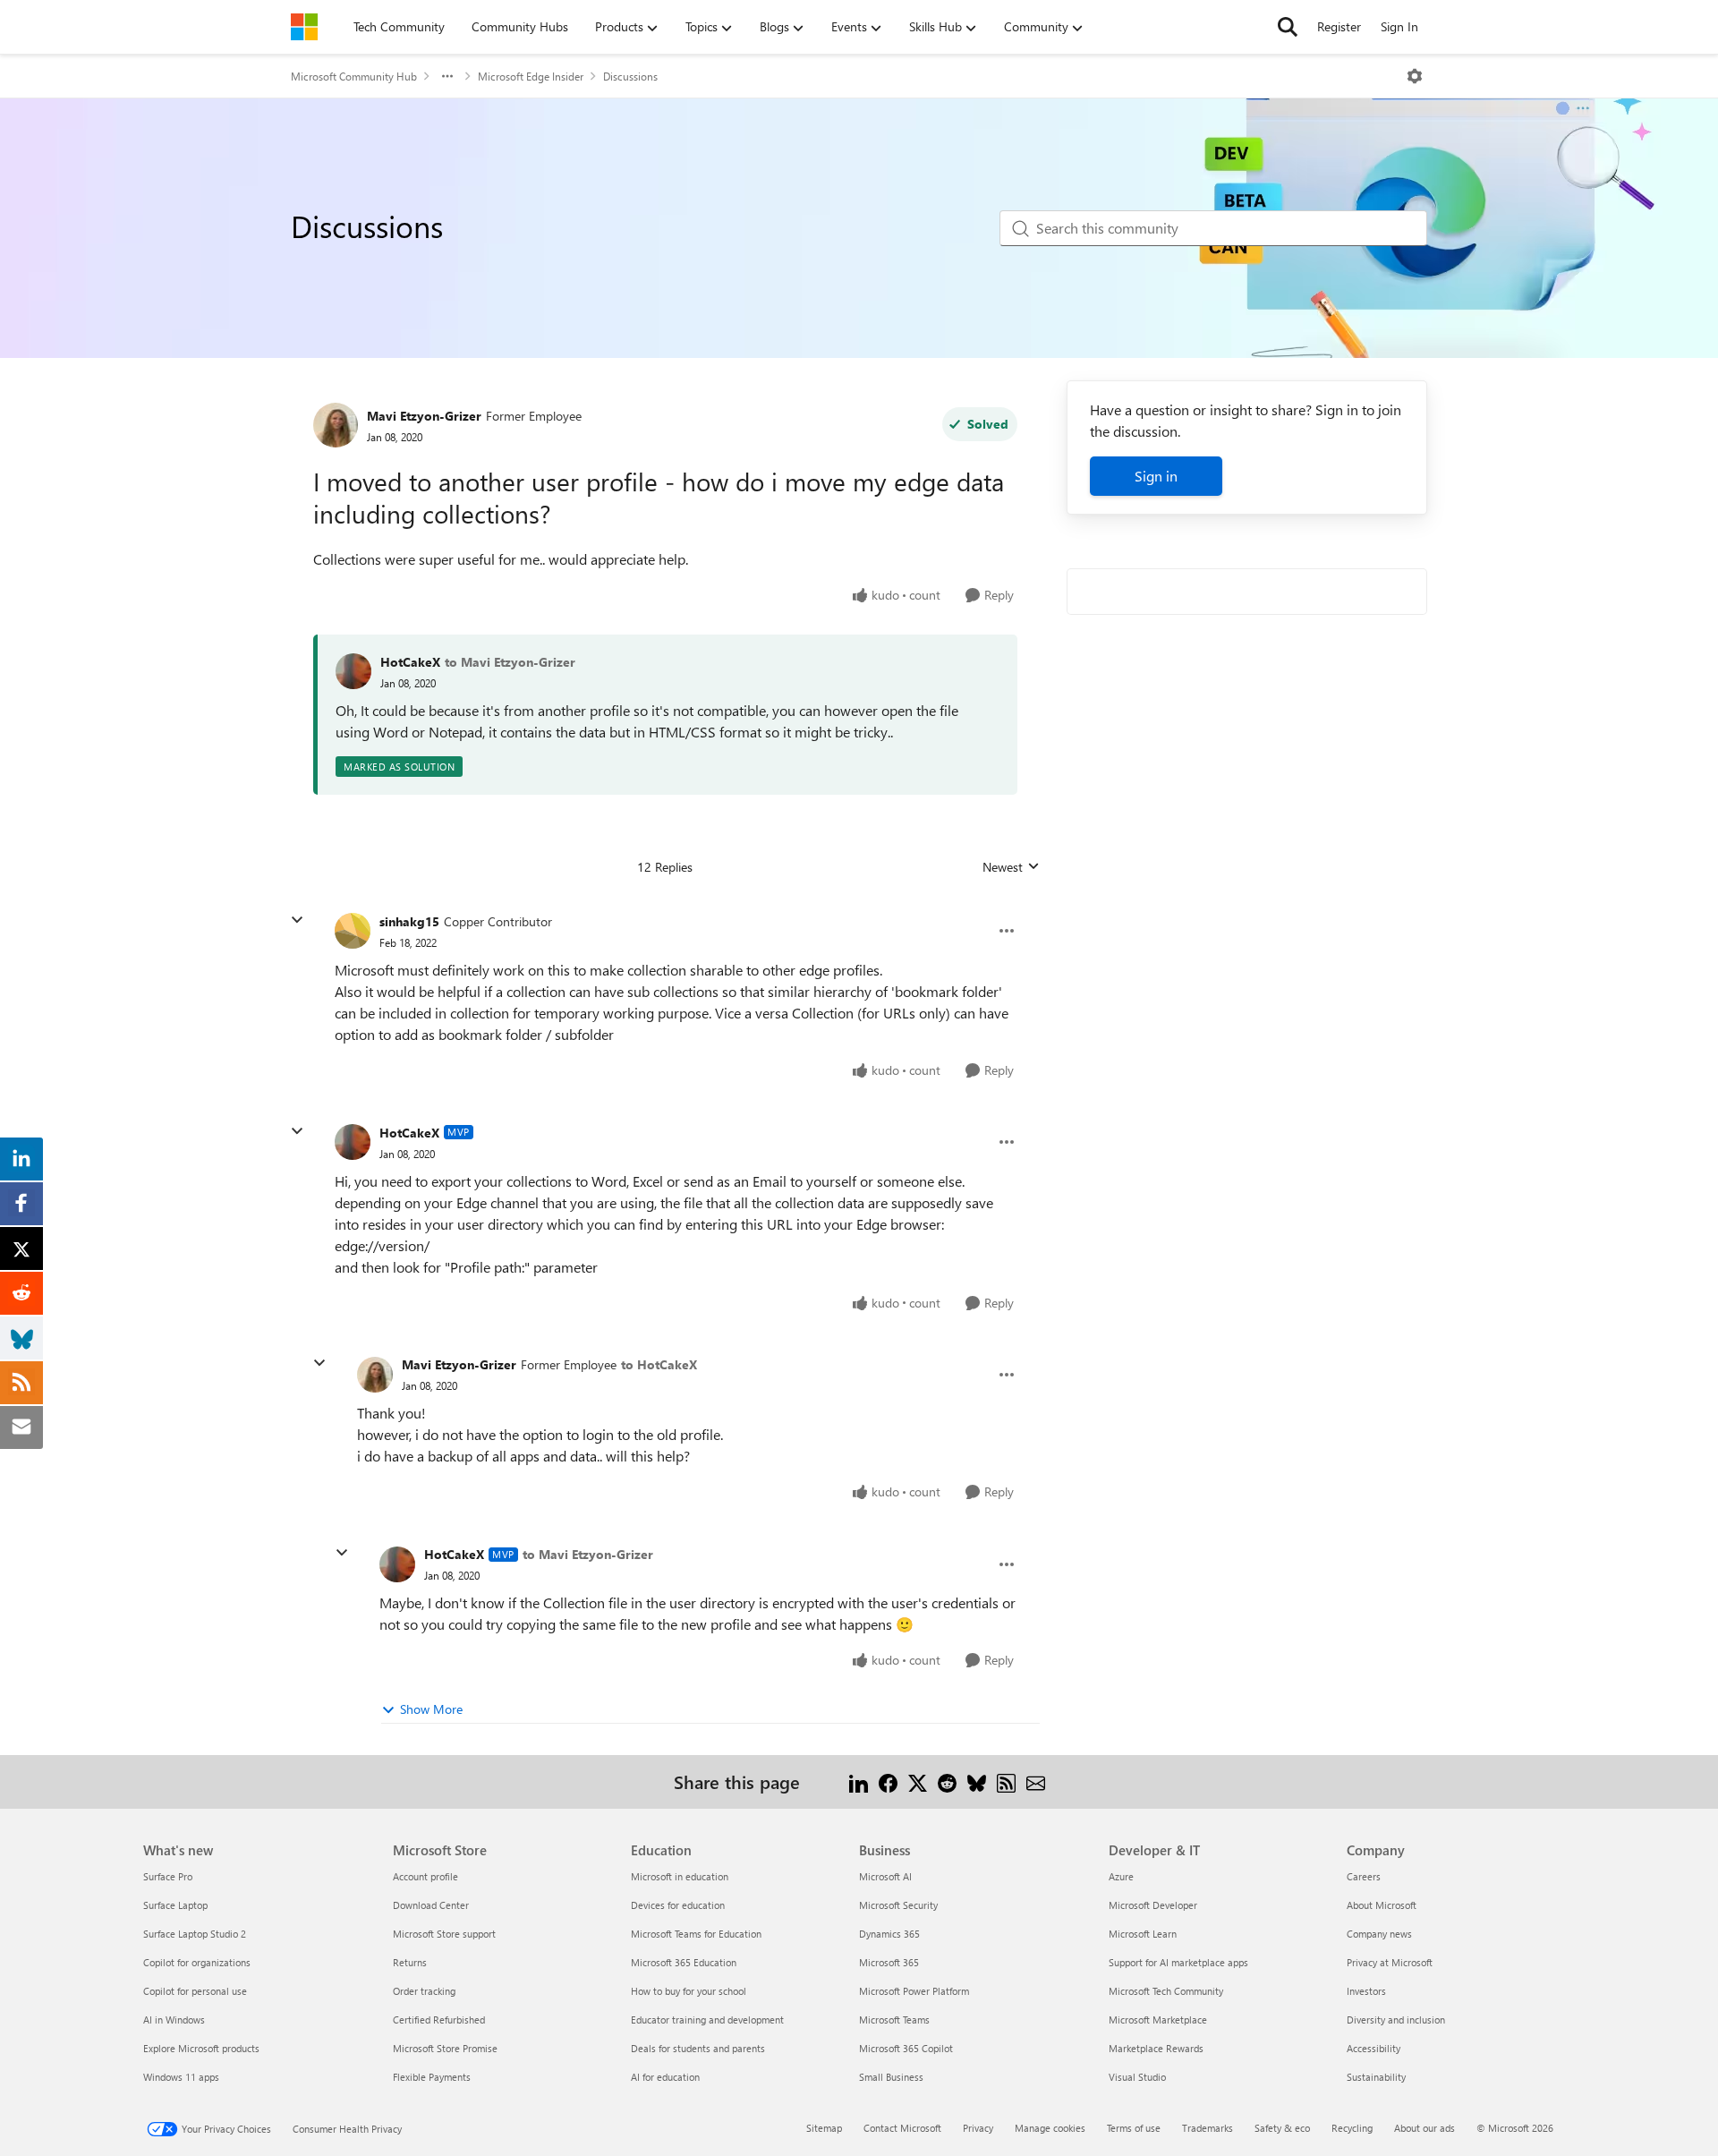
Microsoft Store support (444, 1934)
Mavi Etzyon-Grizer (424, 416)
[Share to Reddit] (947, 1781)
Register (1339, 26)
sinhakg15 (409, 921)
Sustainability (1376, 2077)
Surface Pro (168, 1876)
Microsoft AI (885, 1876)
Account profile (425, 1876)
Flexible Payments (432, 2077)
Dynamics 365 (889, 1934)
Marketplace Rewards (1156, 2048)
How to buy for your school (689, 1991)
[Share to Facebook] (888, 1781)
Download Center (431, 1905)
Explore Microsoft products (201, 2048)
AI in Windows (174, 2020)
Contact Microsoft (902, 2128)
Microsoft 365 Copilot (906, 2048)
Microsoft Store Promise (445, 2048)
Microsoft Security (898, 1905)
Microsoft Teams (894, 2020)
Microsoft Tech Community (1166, 1991)
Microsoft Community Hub (354, 76)
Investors (1366, 1991)
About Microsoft (1382, 1905)
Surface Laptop (175, 1905)
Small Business (891, 2077)
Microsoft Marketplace (1158, 2020)
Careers (1364, 1876)
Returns (410, 1962)
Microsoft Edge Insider (531, 76)
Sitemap (824, 2128)
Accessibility (1374, 2048)
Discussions (630, 76)
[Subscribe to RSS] (1006, 1781)
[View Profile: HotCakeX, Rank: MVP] (353, 1142)
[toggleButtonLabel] (1415, 76)
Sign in (1156, 476)
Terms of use (1134, 2128)
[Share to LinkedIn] (859, 1781)
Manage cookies (1050, 2128)
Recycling (1352, 2128)
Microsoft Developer (1153, 1905)
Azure (1121, 1876)
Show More (431, 1709)
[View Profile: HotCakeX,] (353, 671)
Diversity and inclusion (1396, 2020)
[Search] (1288, 27)
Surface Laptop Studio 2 (195, 1934)
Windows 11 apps (181, 2077)
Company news (1379, 1934)
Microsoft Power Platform (914, 1991)
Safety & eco (1282, 2128)
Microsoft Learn (1143, 1934)
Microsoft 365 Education (684, 1962)
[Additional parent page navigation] (447, 76)
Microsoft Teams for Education (696, 1934)
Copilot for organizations (197, 1962)
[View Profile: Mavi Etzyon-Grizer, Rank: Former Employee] (336, 425)
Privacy (978, 2128)
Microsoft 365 (889, 1962)
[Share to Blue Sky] (977, 1781)
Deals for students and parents (698, 2048)
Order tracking (424, 1991)
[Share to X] (918, 1781)
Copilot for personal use (195, 1991)
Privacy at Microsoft (1390, 1962)
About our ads (1425, 2128)
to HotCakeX (659, 1364)
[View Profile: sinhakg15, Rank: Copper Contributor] (353, 931)
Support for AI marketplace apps (1178, 1962)
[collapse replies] (297, 920)
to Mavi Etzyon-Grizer (510, 662)
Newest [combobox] (1011, 867)
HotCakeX (410, 662)
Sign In (1399, 26)
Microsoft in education (680, 1876)
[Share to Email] (1036, 1781)
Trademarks (1208, 2128)
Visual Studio (1137, 2077)
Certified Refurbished (439, 2020)
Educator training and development (707, 2020)
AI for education (665, 2077)
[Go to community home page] (304, 27)
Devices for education (678, 1905)
